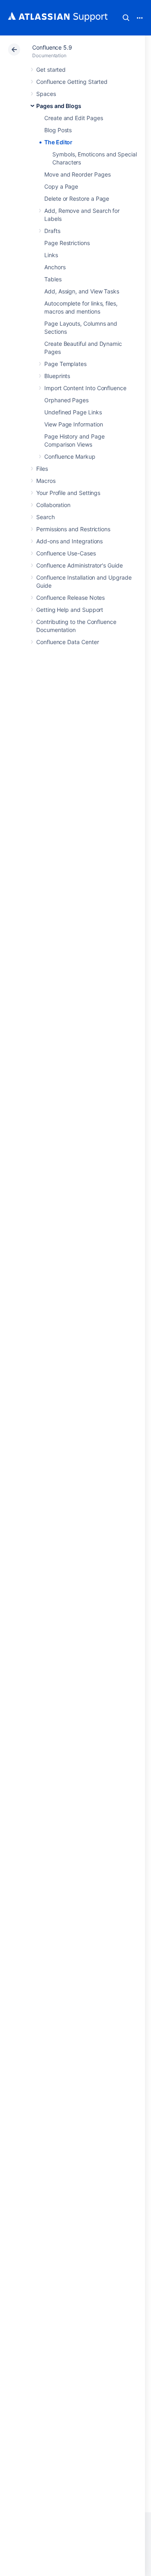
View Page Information (74, 424)
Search (126, 18)
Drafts (52, 231)
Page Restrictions (67, 243)
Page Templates (65, 364)
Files (42, 469)
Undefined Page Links (73, 412)
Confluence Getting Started (72, 82)
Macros (46, 481)
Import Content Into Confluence (85, 388)
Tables (53, 279)
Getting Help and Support (70, 610)
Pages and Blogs (59, 106)
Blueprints (57, 376)
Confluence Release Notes (70, 598)
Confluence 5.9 (52, 47)
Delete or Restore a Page (77, 199)
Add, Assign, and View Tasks (82, 291)
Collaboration (53, 505)
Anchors (55, 267)
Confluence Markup (70, 456)
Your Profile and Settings (68, 493)
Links (51, 255)
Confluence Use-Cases (66, 553)
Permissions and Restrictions (73, 529)
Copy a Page (61, 186)
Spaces (46, 94)
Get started (51, 70)
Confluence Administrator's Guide (80, 565)
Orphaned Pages (66, 400)
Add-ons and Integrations (69, 541)
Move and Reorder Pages (77, 174)
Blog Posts (58, 130)
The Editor (58, 142)
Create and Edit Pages (74, 118)
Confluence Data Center (67, 642)
